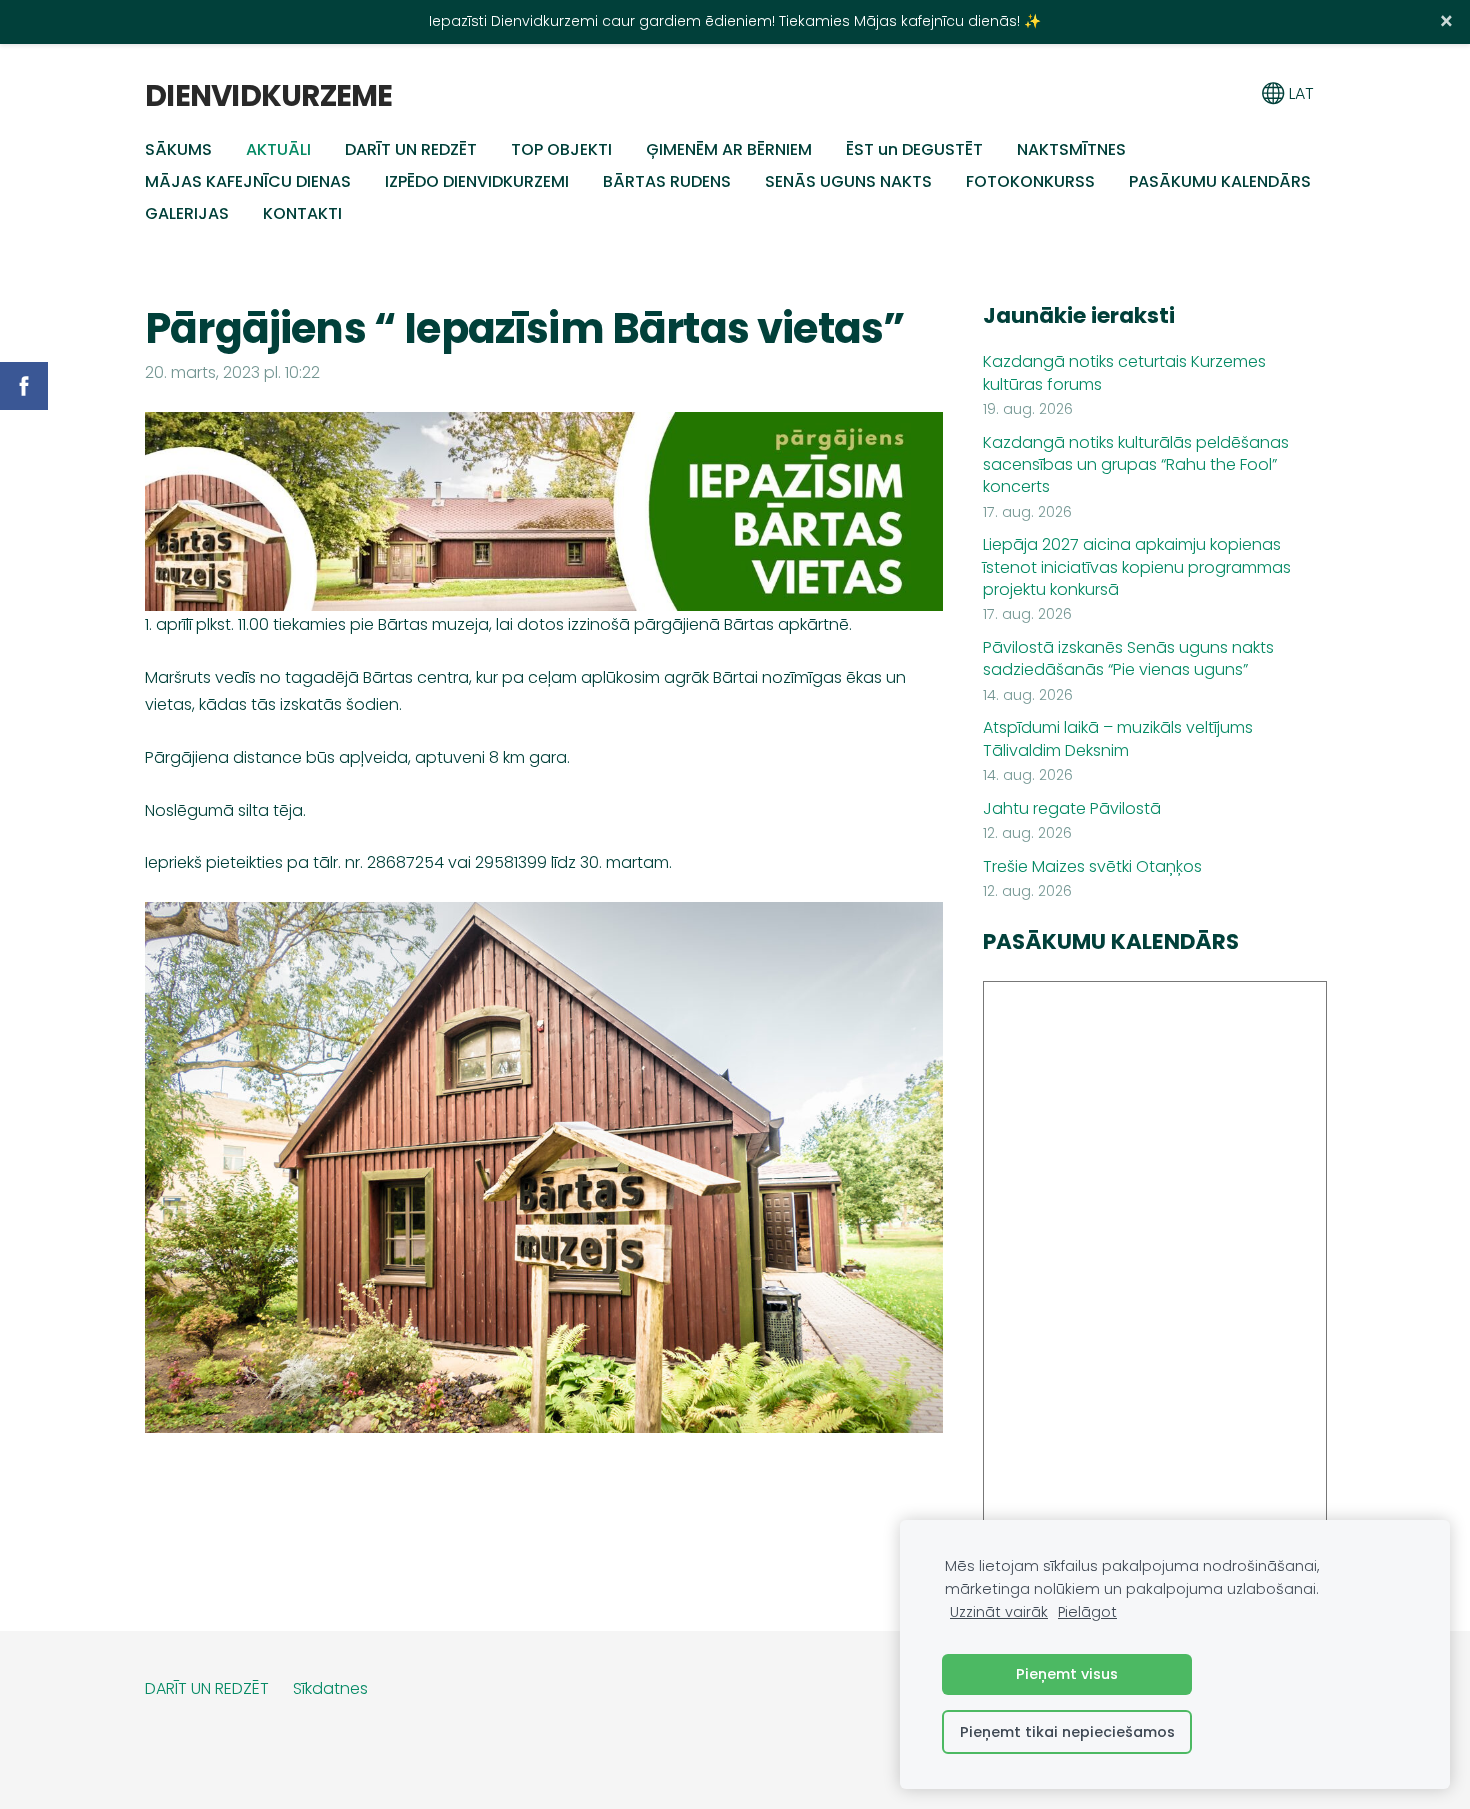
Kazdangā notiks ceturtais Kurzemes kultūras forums (1124, 373)
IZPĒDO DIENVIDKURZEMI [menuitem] (477, 181)
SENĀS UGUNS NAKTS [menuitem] (848, 181)
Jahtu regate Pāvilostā (1072, 809)
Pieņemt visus (1067, 1674)
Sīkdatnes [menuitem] (330, 1688)
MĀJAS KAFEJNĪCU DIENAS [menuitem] (248, 181)
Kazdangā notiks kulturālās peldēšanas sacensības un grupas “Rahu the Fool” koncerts (1136, 465)
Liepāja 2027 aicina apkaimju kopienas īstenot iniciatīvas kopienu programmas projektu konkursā (1137, 567)
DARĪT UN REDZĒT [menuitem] (411, 149)
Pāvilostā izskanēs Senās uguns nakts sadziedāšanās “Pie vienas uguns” (1128, 659)
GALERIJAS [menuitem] (187, 213)
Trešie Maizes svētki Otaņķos (1092, 867)
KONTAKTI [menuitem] (302, 213)
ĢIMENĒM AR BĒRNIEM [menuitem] (729, 149)
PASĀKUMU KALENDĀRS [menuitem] (1220, 181)
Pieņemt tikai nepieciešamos (1067, 1732)
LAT (1299, 93)
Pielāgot (1087, 1612)
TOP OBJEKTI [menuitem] (561, 149)
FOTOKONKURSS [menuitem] (1030, 181)
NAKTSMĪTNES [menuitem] (1071, 149)
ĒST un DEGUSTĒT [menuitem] (914, 149)
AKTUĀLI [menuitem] (278, 149)
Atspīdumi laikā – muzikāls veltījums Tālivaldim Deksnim (1118, 739)
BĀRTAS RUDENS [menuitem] (667, 181)
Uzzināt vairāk (999, 1612)
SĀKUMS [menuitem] (178, 149)
